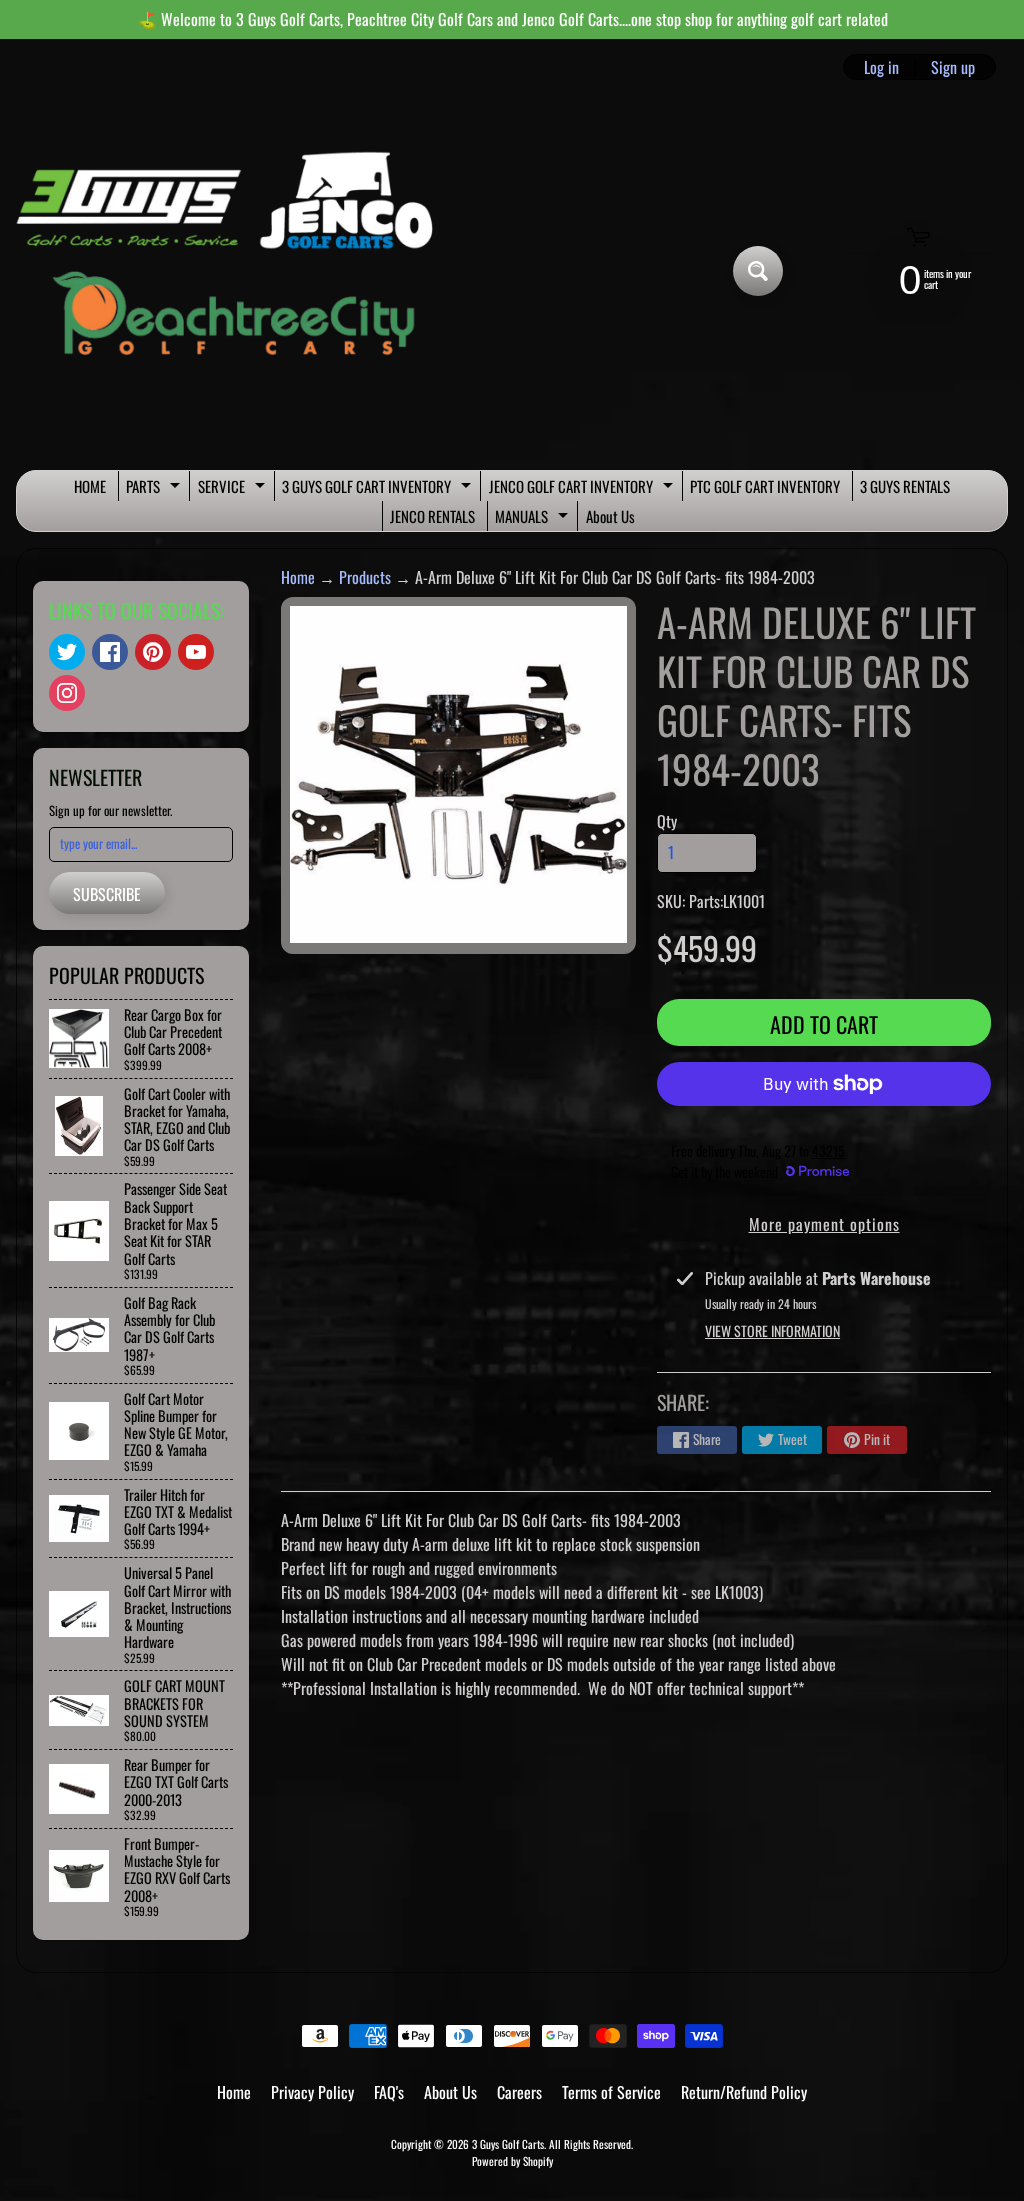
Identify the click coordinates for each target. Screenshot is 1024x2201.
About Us (610, 516)
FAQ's (389, 2092)
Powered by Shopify (512, 2161)
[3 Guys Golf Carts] (233, 271)
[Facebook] (110, 652)
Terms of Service (611, 2092)
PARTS (155, 488)
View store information (772, 1330)
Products (365, 577)
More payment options (824, 1224)
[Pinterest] (153, 652)
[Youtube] (196, 652)
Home (298, 577)
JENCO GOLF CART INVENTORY (583, 488)
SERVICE (234, 488)
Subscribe (107, 894)
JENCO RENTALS (432, 516)
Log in (881, 67)
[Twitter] (67, 652)
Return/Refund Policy (744, 2092)
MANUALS (534, 518)
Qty (667, 821)
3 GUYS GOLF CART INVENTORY (379, 488)
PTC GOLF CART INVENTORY (765, 486)
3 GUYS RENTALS (905, 486)
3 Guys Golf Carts (508, 2144)
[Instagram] (67, 693)
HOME (90, 486)
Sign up (953, 67)
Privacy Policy (312, 2092)
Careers (519, 2092)
